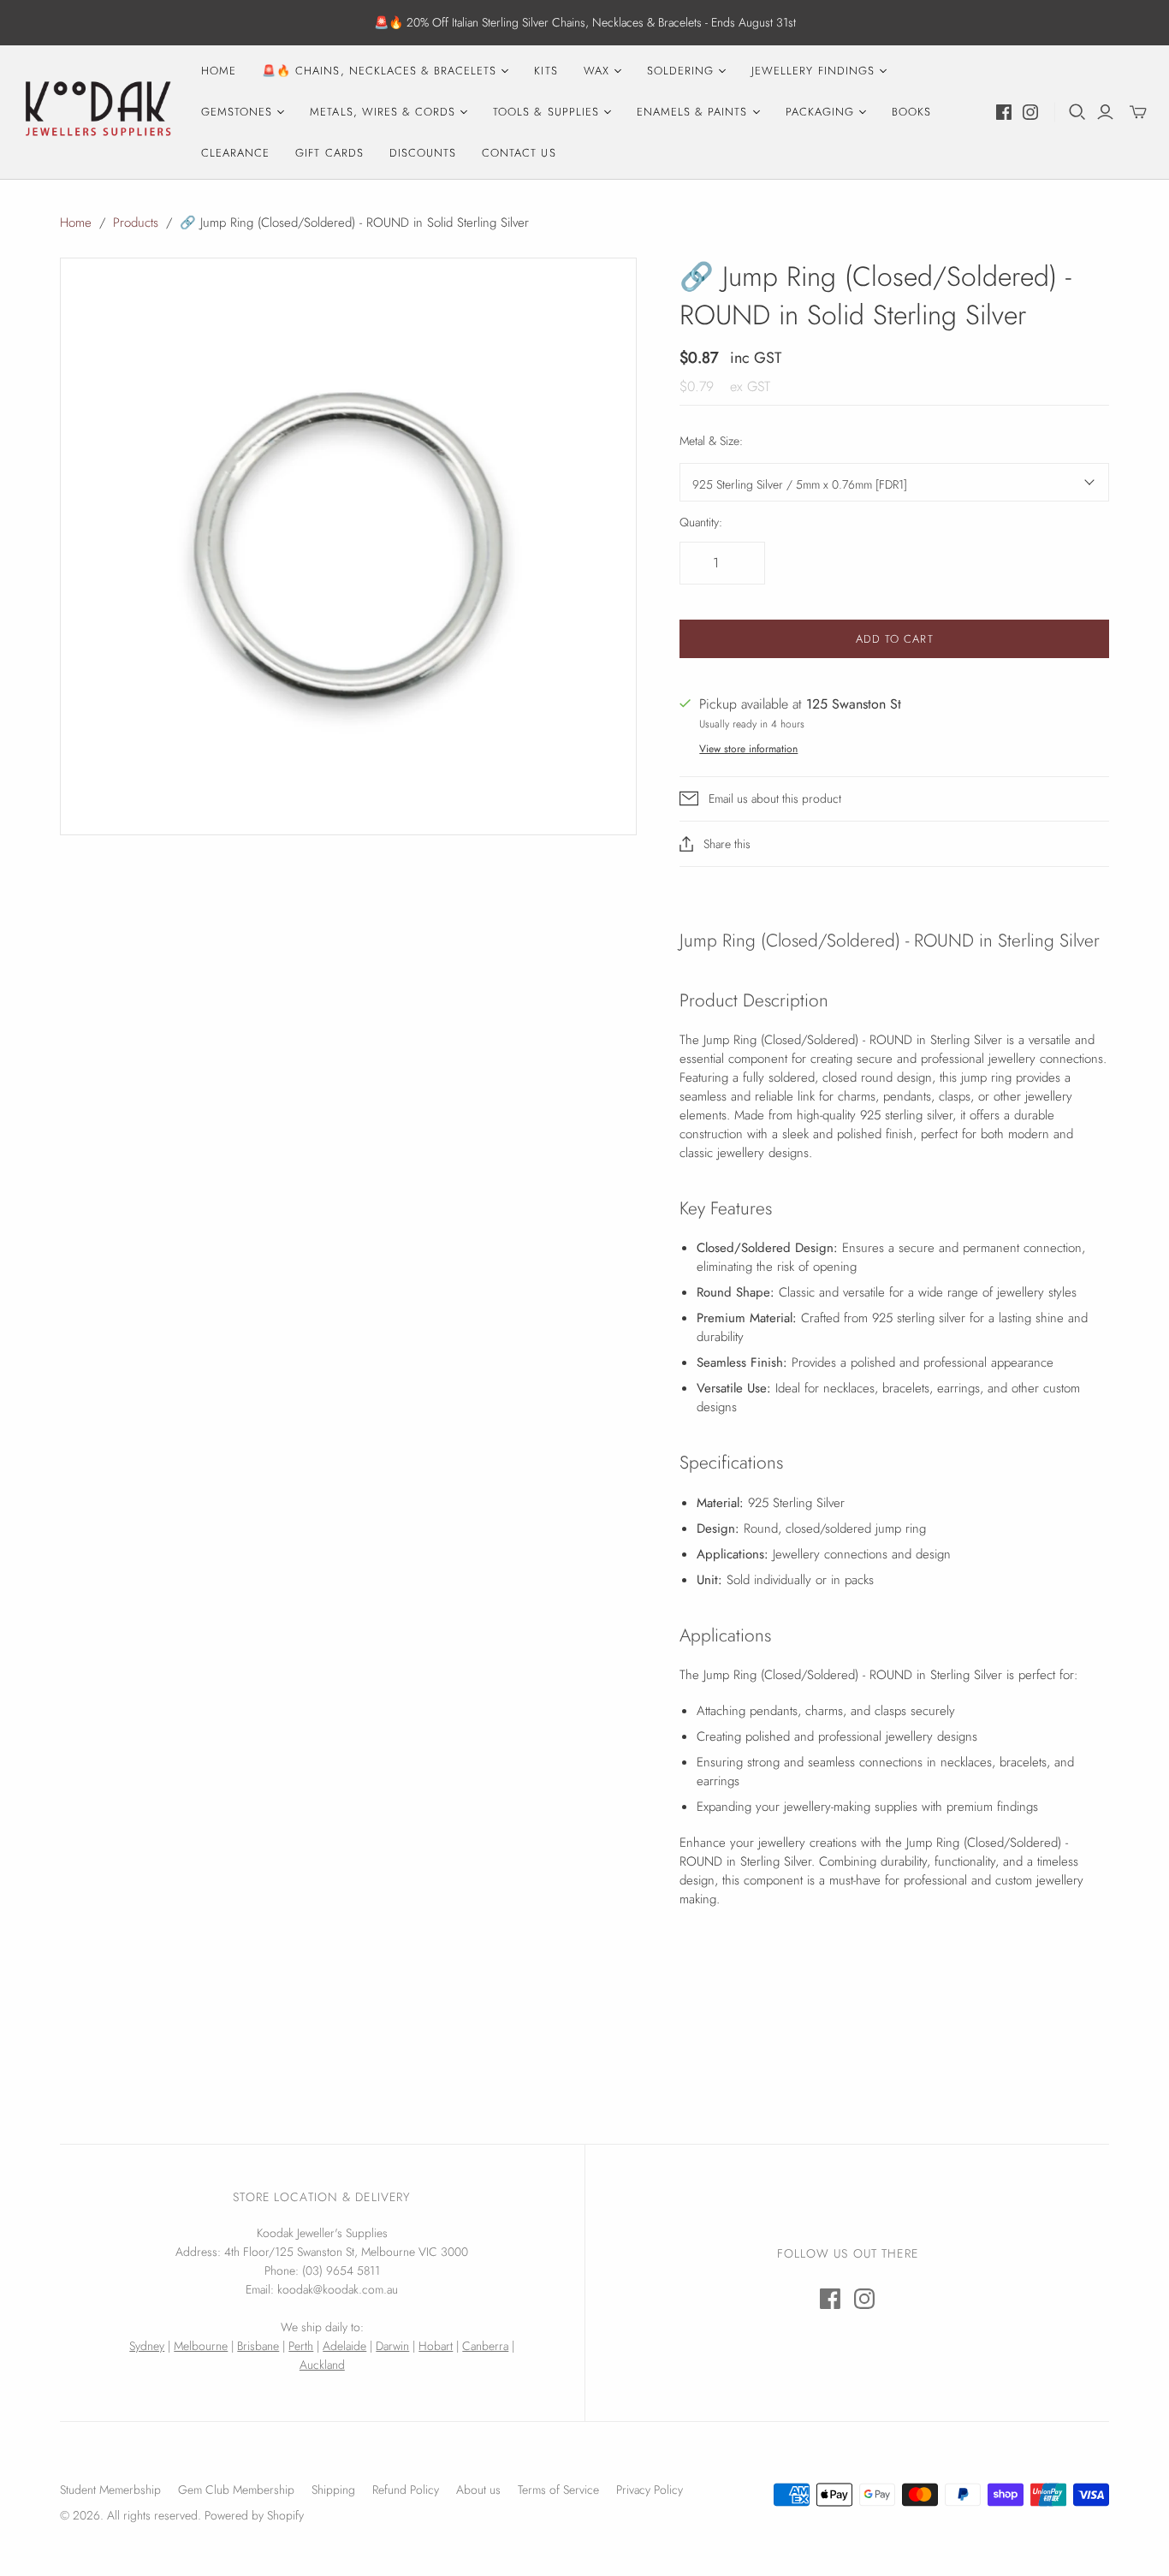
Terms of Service (558, 2490)
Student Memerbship (110, 2490)
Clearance (235, 153)
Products (136, 223)
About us (478, 2490)
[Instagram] (1030, 112)
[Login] (1105, 112)
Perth (301, 2346)
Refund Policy (406, 2490)
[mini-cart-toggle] (1138, 112)
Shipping (333, 2490)
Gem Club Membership (236, 2490)
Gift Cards (329, 153)
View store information (748, 749)
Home (219, 71)
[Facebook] (1004, 112)
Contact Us (519, 153)
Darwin (392, 2346)
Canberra (485, 2346)
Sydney (147, 2346)
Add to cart (894, 639)
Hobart (436, 2346)
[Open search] (1077, 112)
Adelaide (344, 2346)
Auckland (322, 2365)
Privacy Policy (650, 2490)
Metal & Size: (711, 441)
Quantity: (701, 522)
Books (911, 112)
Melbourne (201, 2346)
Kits (546, 71)
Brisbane (258, 2346)
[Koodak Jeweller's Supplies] (98, 112)
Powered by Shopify (254, 2515)
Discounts (423, 153)
